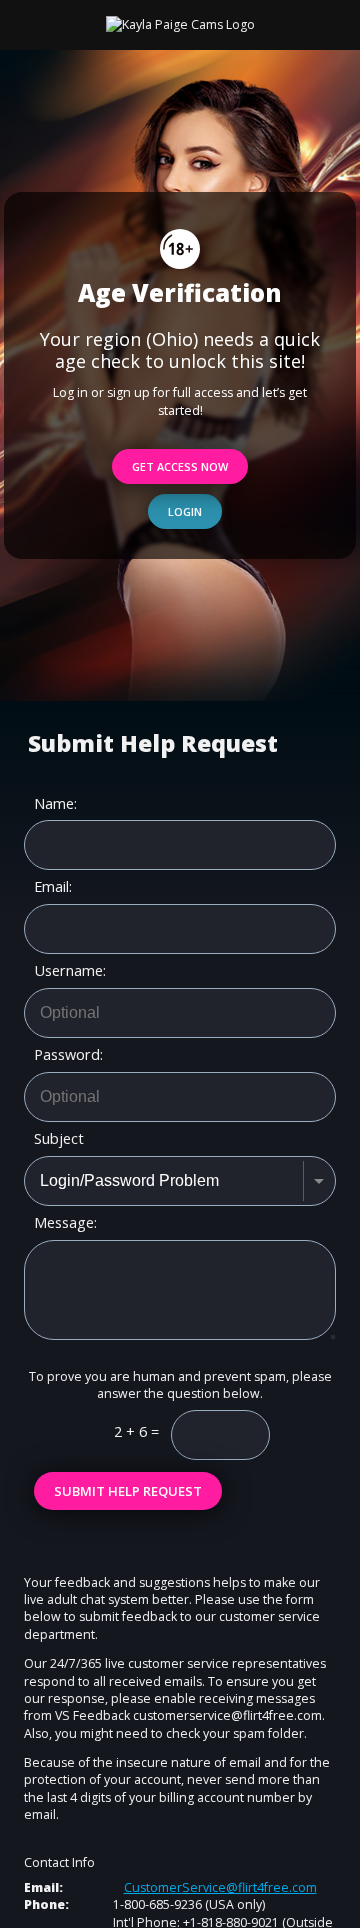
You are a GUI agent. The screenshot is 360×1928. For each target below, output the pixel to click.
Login (185, 511)
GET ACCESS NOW (180, 466)
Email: (53, 887)
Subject (59, 1139)
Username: (70, 971)
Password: (68, 1055)
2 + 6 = (136, 1431)
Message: (65, 1223)
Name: (55, 804)
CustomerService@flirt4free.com (220, 1887)
